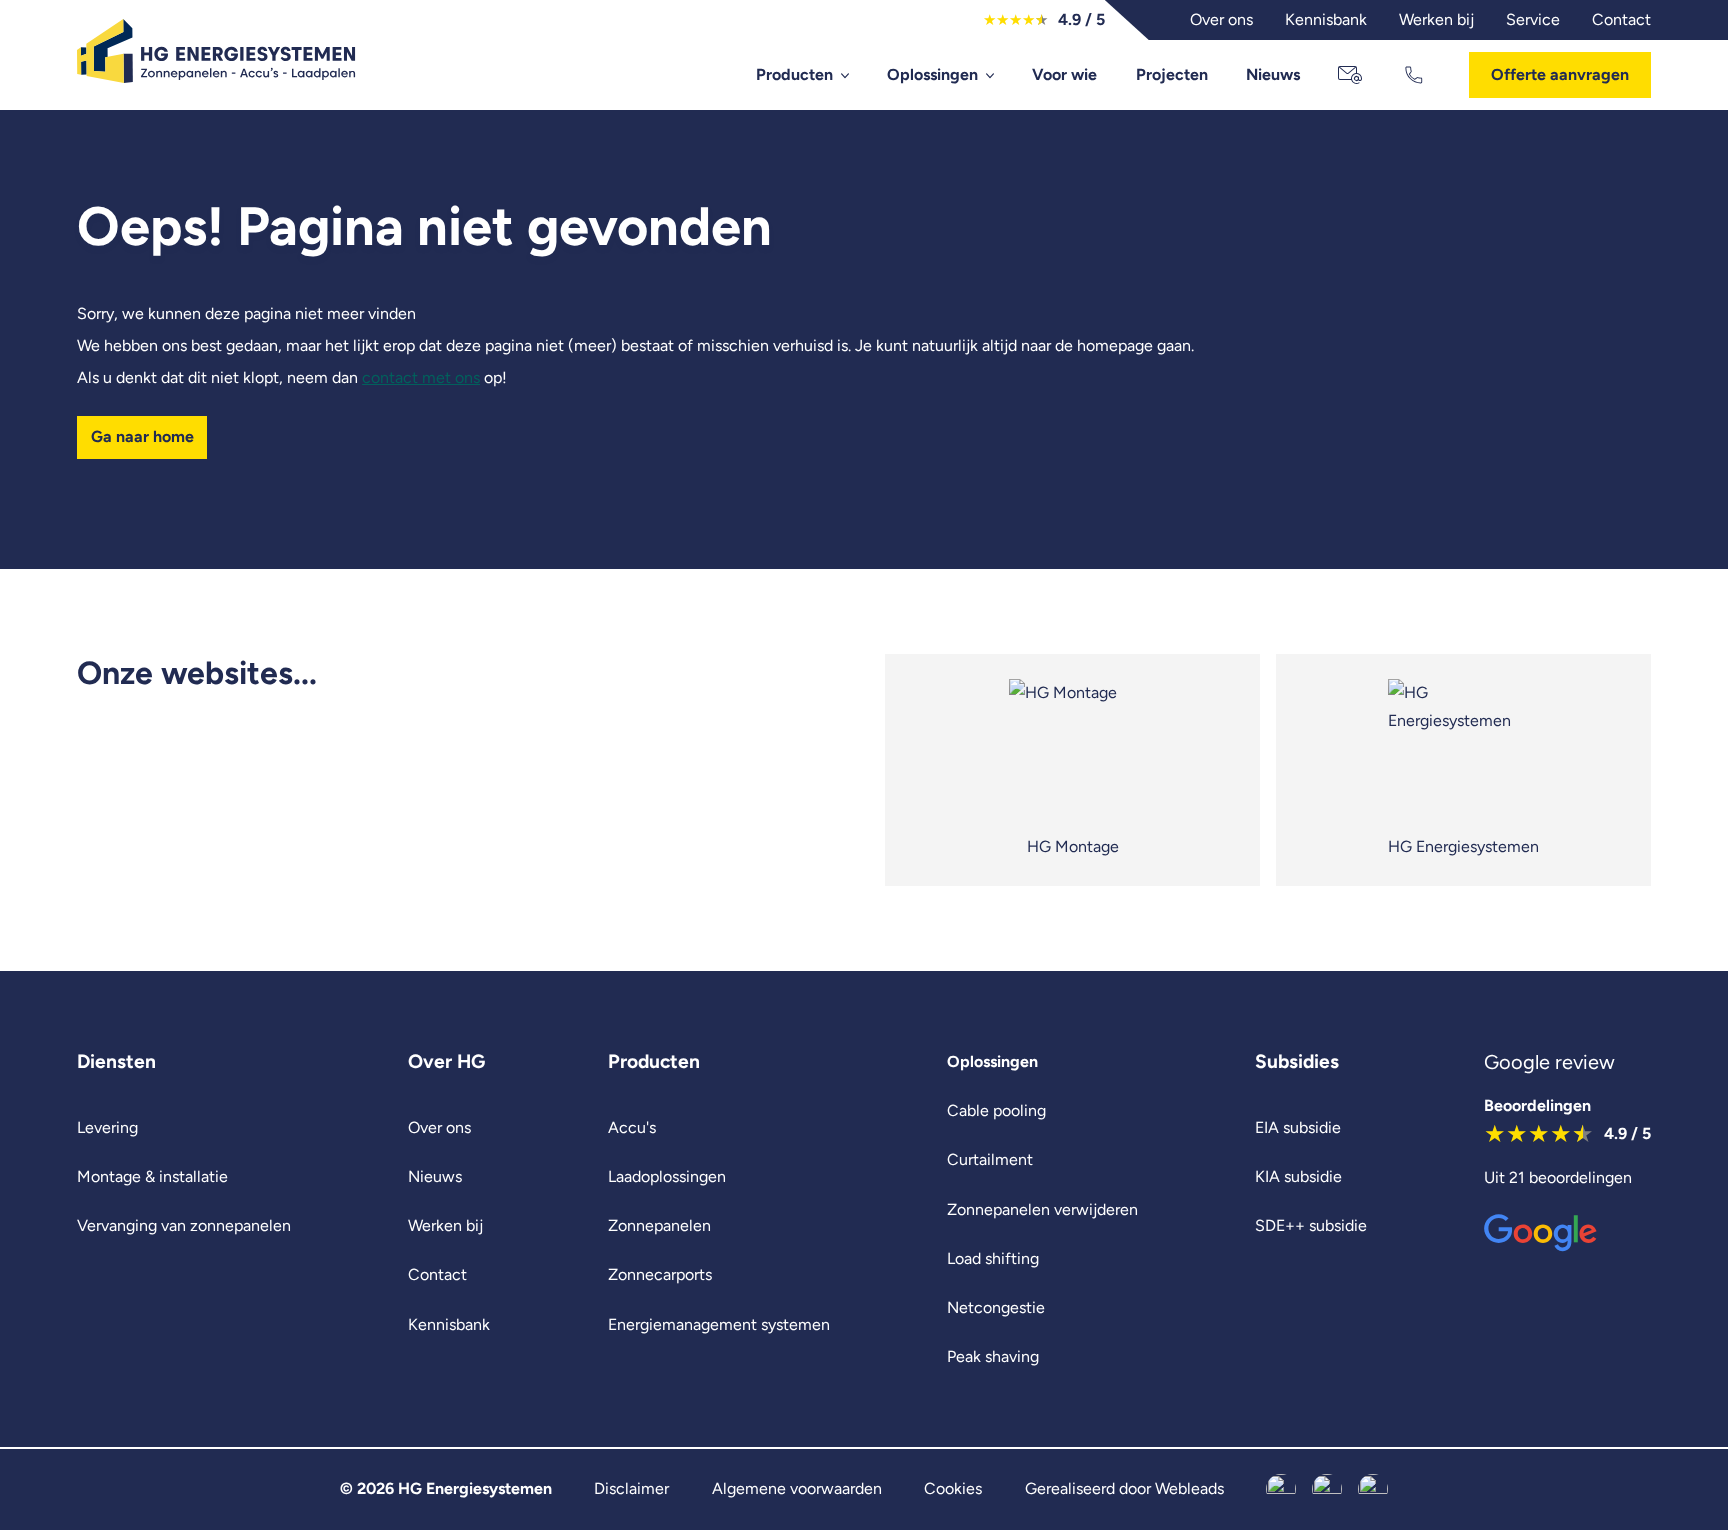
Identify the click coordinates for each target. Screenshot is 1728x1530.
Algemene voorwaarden (797, 1488)
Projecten (1172, 74)
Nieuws (1273, 74)
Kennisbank (449, 1324)
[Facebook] (1281, 1489)
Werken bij (445, 1225)
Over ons (439, 1127)
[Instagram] (1327, 1489)
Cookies (953, 1488)
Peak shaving (993, 1356)
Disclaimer (631, 1488)
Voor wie (1064, 74)
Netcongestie (996, 1307)
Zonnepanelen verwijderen (1042, 1209)
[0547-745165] (1416, 75)
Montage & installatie (152, 1176)
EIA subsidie (1298, 1127)
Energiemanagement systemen (719, 1324)
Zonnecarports (660, 1274)
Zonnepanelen (659, 1225)
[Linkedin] (1373, 1489)
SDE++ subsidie (1311, 1225)
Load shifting (993, 1258)
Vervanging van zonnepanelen (184, 1225)
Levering (107, 1127)
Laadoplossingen (667, 1176)
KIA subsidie (1298, 1176)
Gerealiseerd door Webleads (1124, 1488)
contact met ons (421, 377)
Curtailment (990, 1159)
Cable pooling (996, 1110)
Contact (437, 1274)
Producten (794, 74)
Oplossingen (932, 74)
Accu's (632, 1127)
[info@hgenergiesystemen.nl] (1351, 75)
